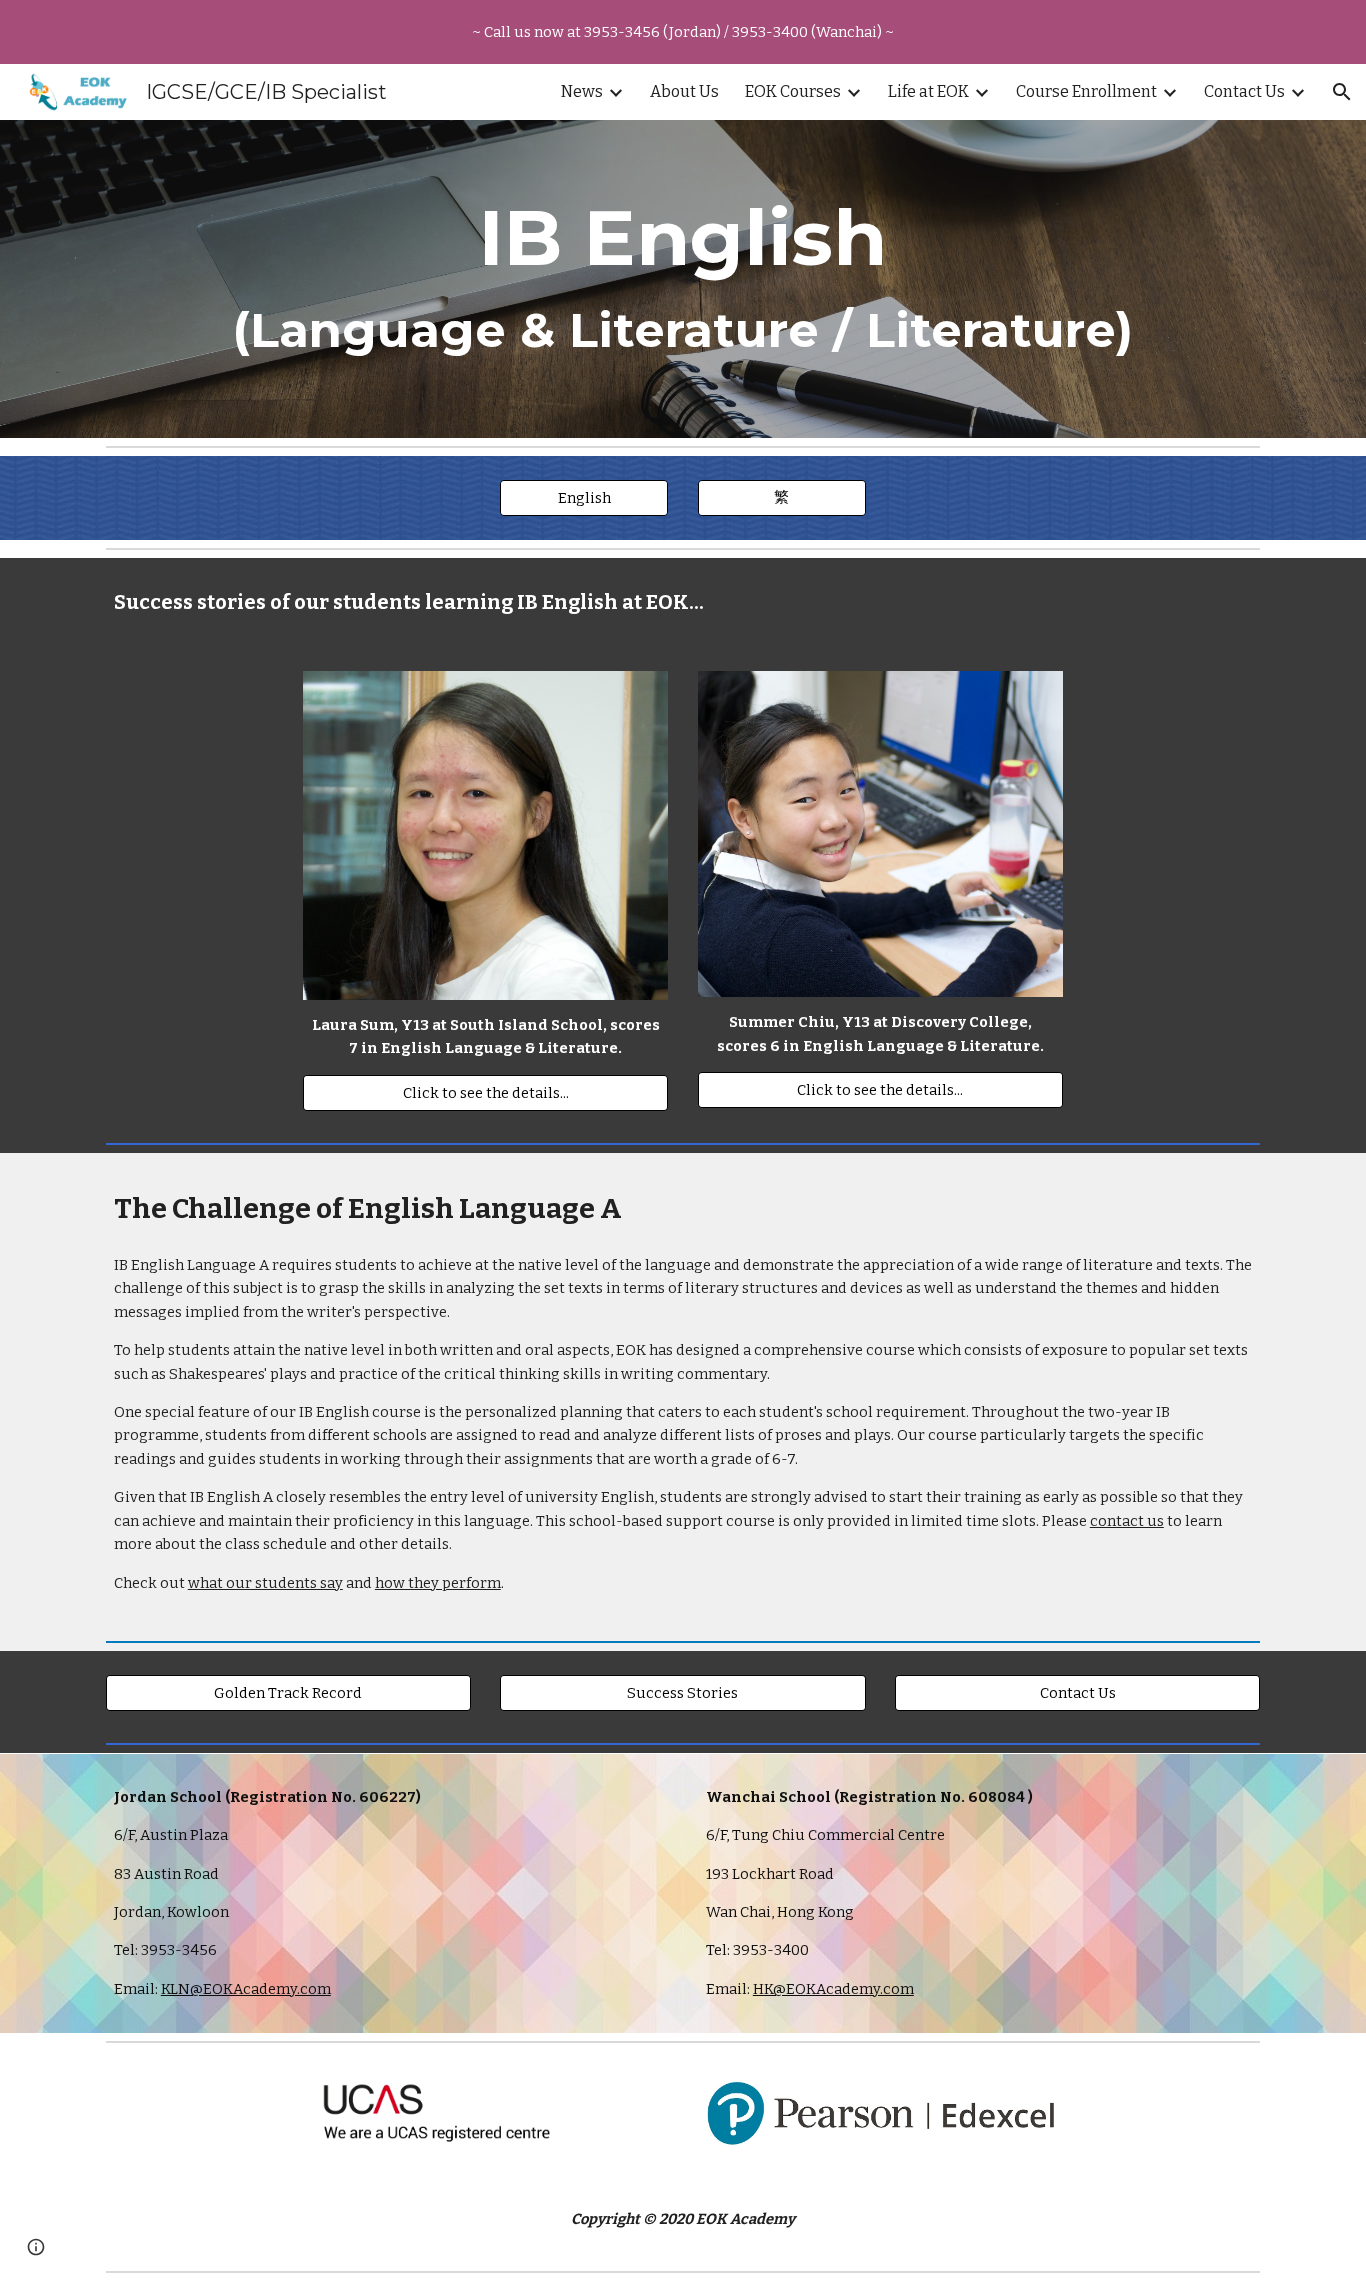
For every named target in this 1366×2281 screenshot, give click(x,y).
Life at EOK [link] (928, 91)
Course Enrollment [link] (1086, 91)
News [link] (582, 91)
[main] (683, 279)
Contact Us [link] (1244, 91)
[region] (683, 32)
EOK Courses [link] (793, 91)
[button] (1342, 92)
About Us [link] (684, 91)
